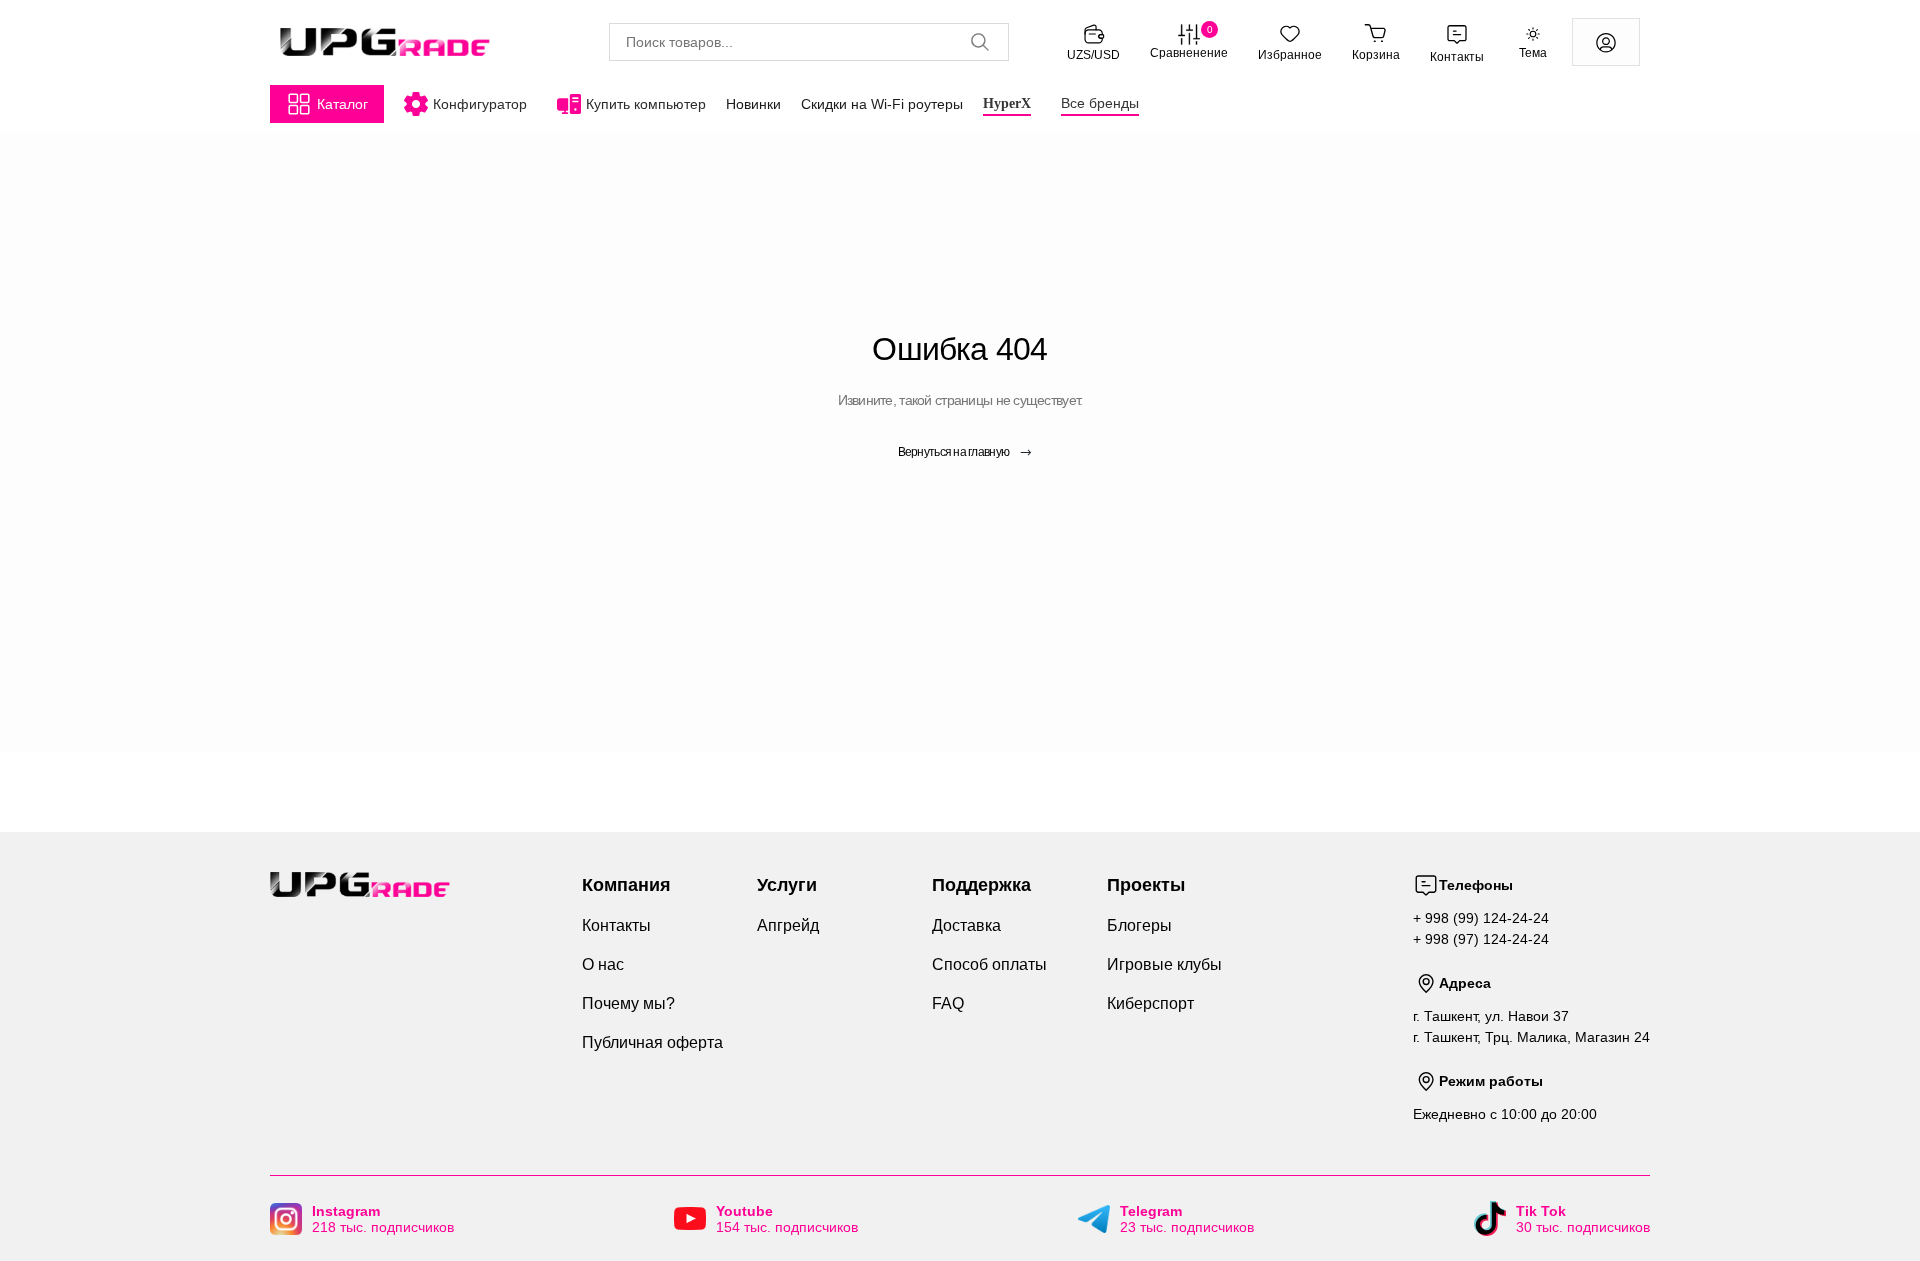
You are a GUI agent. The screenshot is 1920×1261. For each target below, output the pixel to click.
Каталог (342, 104)
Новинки (753, 104)
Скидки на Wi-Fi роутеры (882, 104)
